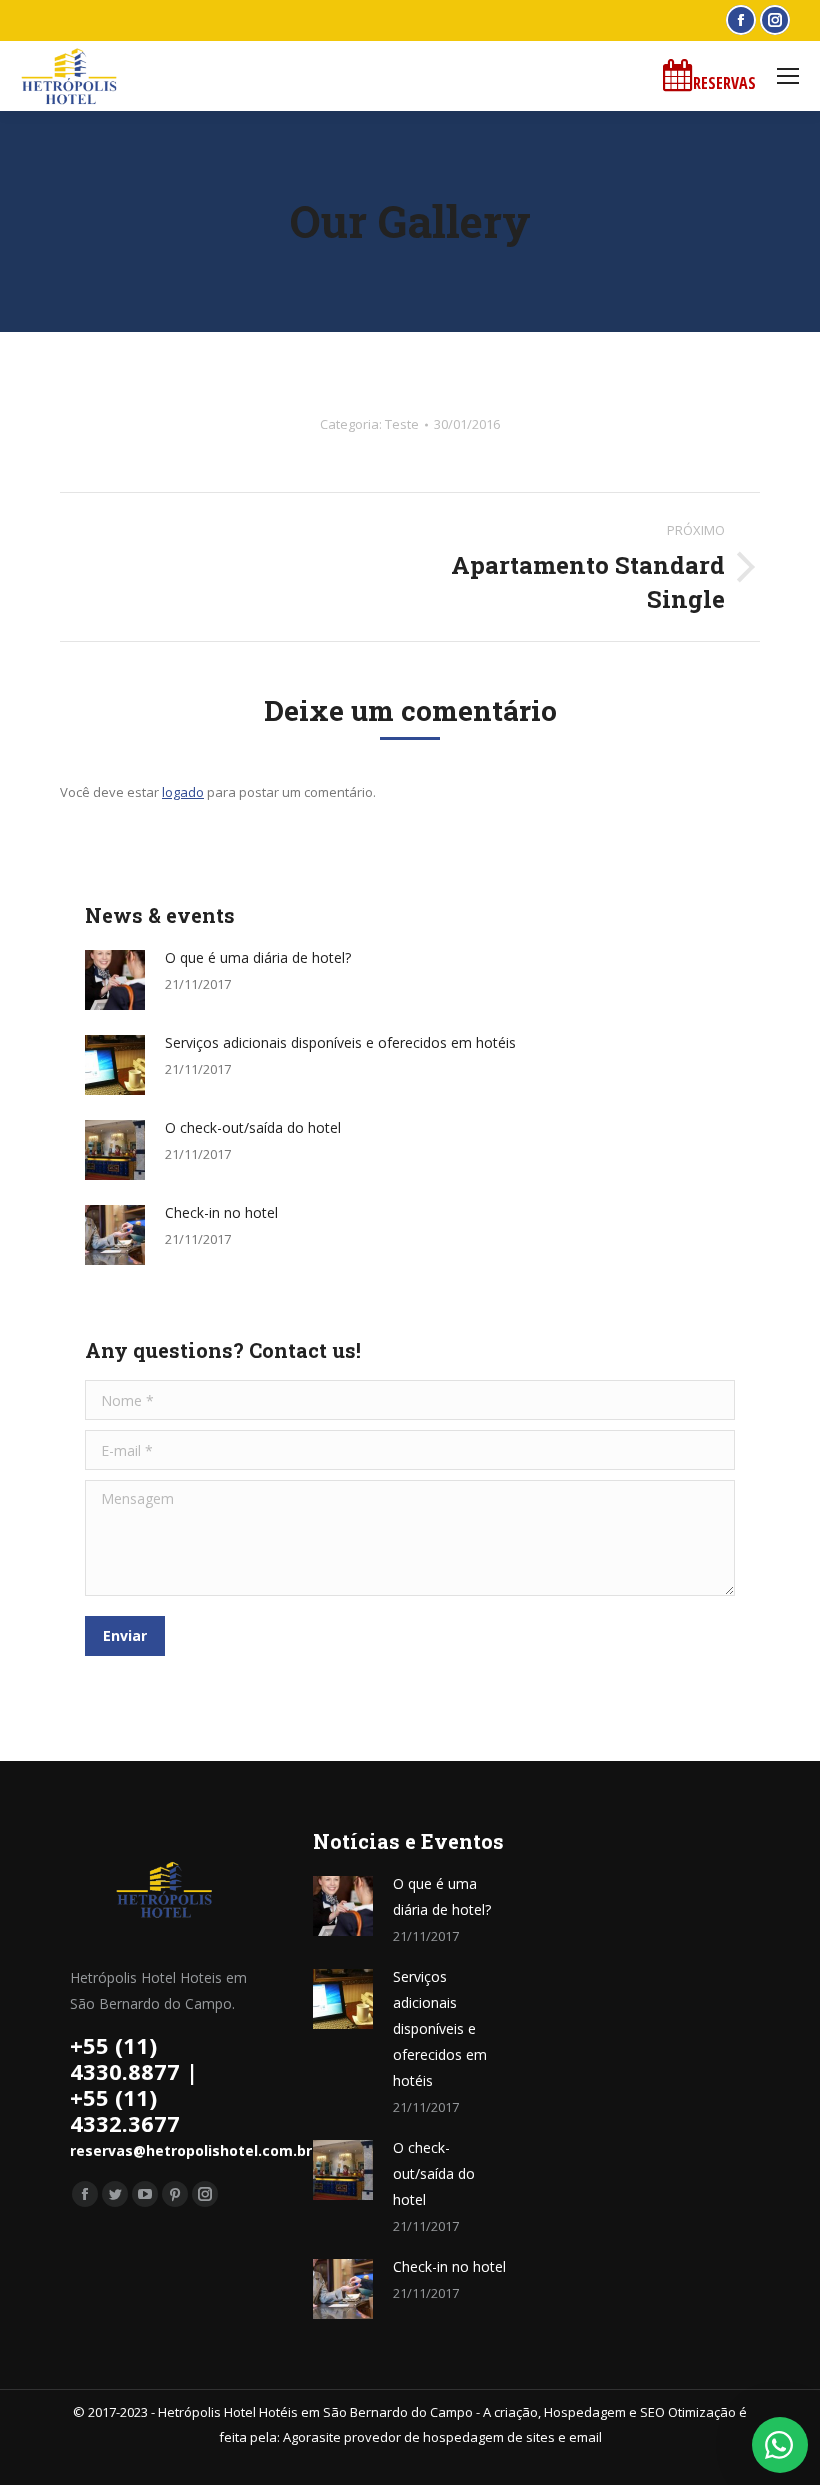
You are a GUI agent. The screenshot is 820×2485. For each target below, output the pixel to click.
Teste (402, 424)
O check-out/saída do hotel (253, 1127)
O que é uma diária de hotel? (258, 957)
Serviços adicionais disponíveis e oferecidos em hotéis (340, 1042)
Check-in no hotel (221, 1212)
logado (183, 792)
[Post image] (115, 980)
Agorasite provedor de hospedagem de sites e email (442, 2437)
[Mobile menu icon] (788, 76)
